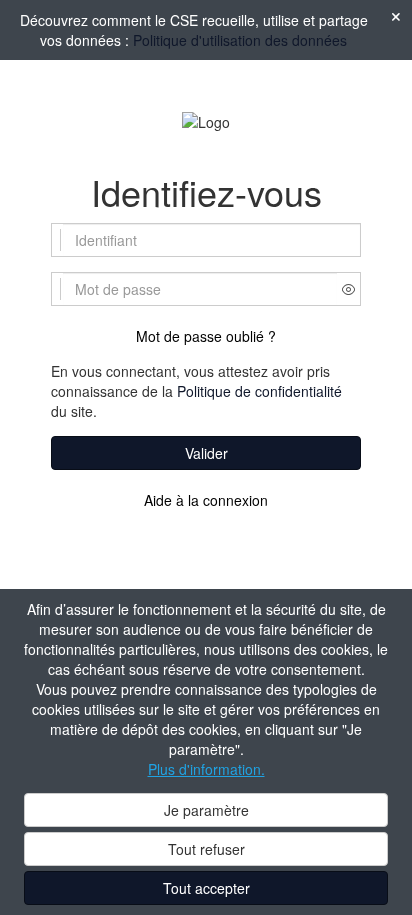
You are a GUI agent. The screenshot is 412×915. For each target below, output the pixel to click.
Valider (206, 453)
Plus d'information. (206, 769)
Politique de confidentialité (259, 391)
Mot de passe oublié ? (206, 336)
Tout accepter (206, 888)
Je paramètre (206, 810)
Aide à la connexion (206, 500)
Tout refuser (206, 849)
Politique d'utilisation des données (240, 40)
